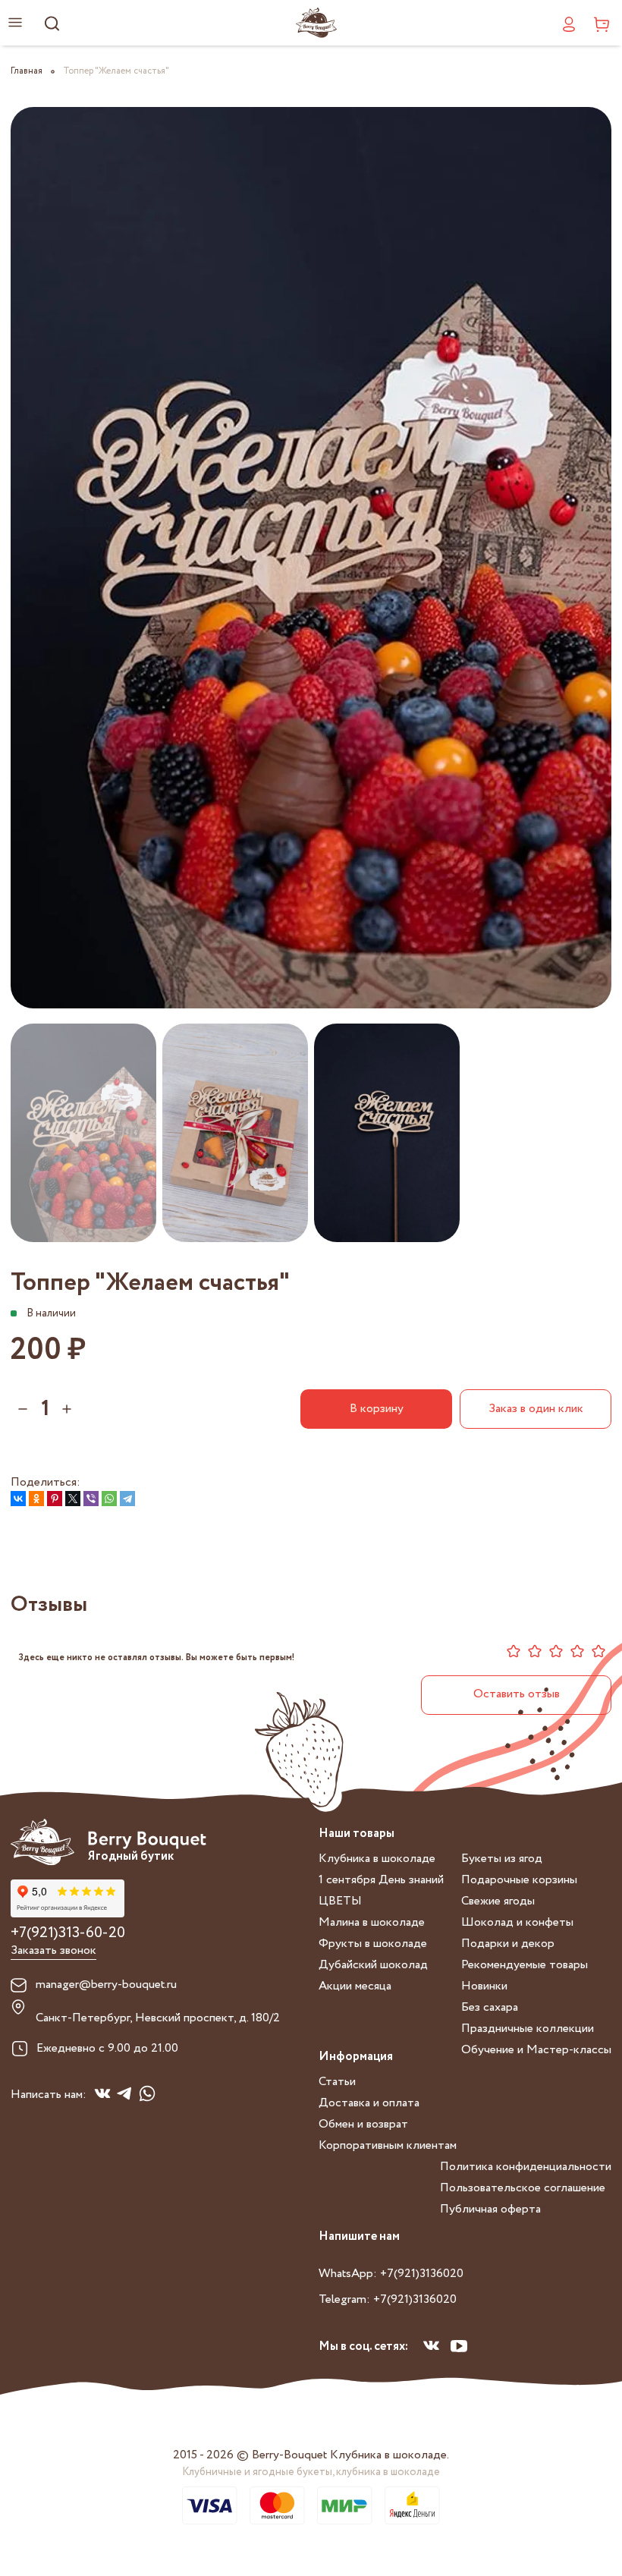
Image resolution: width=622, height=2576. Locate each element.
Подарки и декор (508, 1944)
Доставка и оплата (369, 2103)
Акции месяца (355, 1986)
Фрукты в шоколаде (373, 1944)
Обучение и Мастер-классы (536, 2050)
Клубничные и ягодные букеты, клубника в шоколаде (311, 2472)
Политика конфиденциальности (526, 2167)
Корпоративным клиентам (388, 2145)
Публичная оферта (490, 2209)
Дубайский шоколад (373, 1965)
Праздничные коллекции (528, 2029)
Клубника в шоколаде (377, 1859)
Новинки (484, 1986)
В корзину (377, 1409)
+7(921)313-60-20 (68, 1933)
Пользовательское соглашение (523, 2188)
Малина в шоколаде (372, 1922)
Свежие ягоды (498, 1901)
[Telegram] (127, 1499)
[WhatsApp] (109, 1499)
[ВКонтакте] (18, 1499)
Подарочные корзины (519, 1880)
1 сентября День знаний (381, 1880)
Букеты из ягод (502, 1859)
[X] (73, 1499)
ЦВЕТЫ (340, 1901)
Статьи (337, 2082)
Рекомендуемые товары (525, 1965)
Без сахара (490, 2007)
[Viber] (91, 1499)
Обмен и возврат (363, 2124)
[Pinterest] (55, 1499)
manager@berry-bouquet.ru (106, 1985)
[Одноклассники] (36, 1499)
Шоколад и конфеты (517, 1922)
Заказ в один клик (536, 1409)
